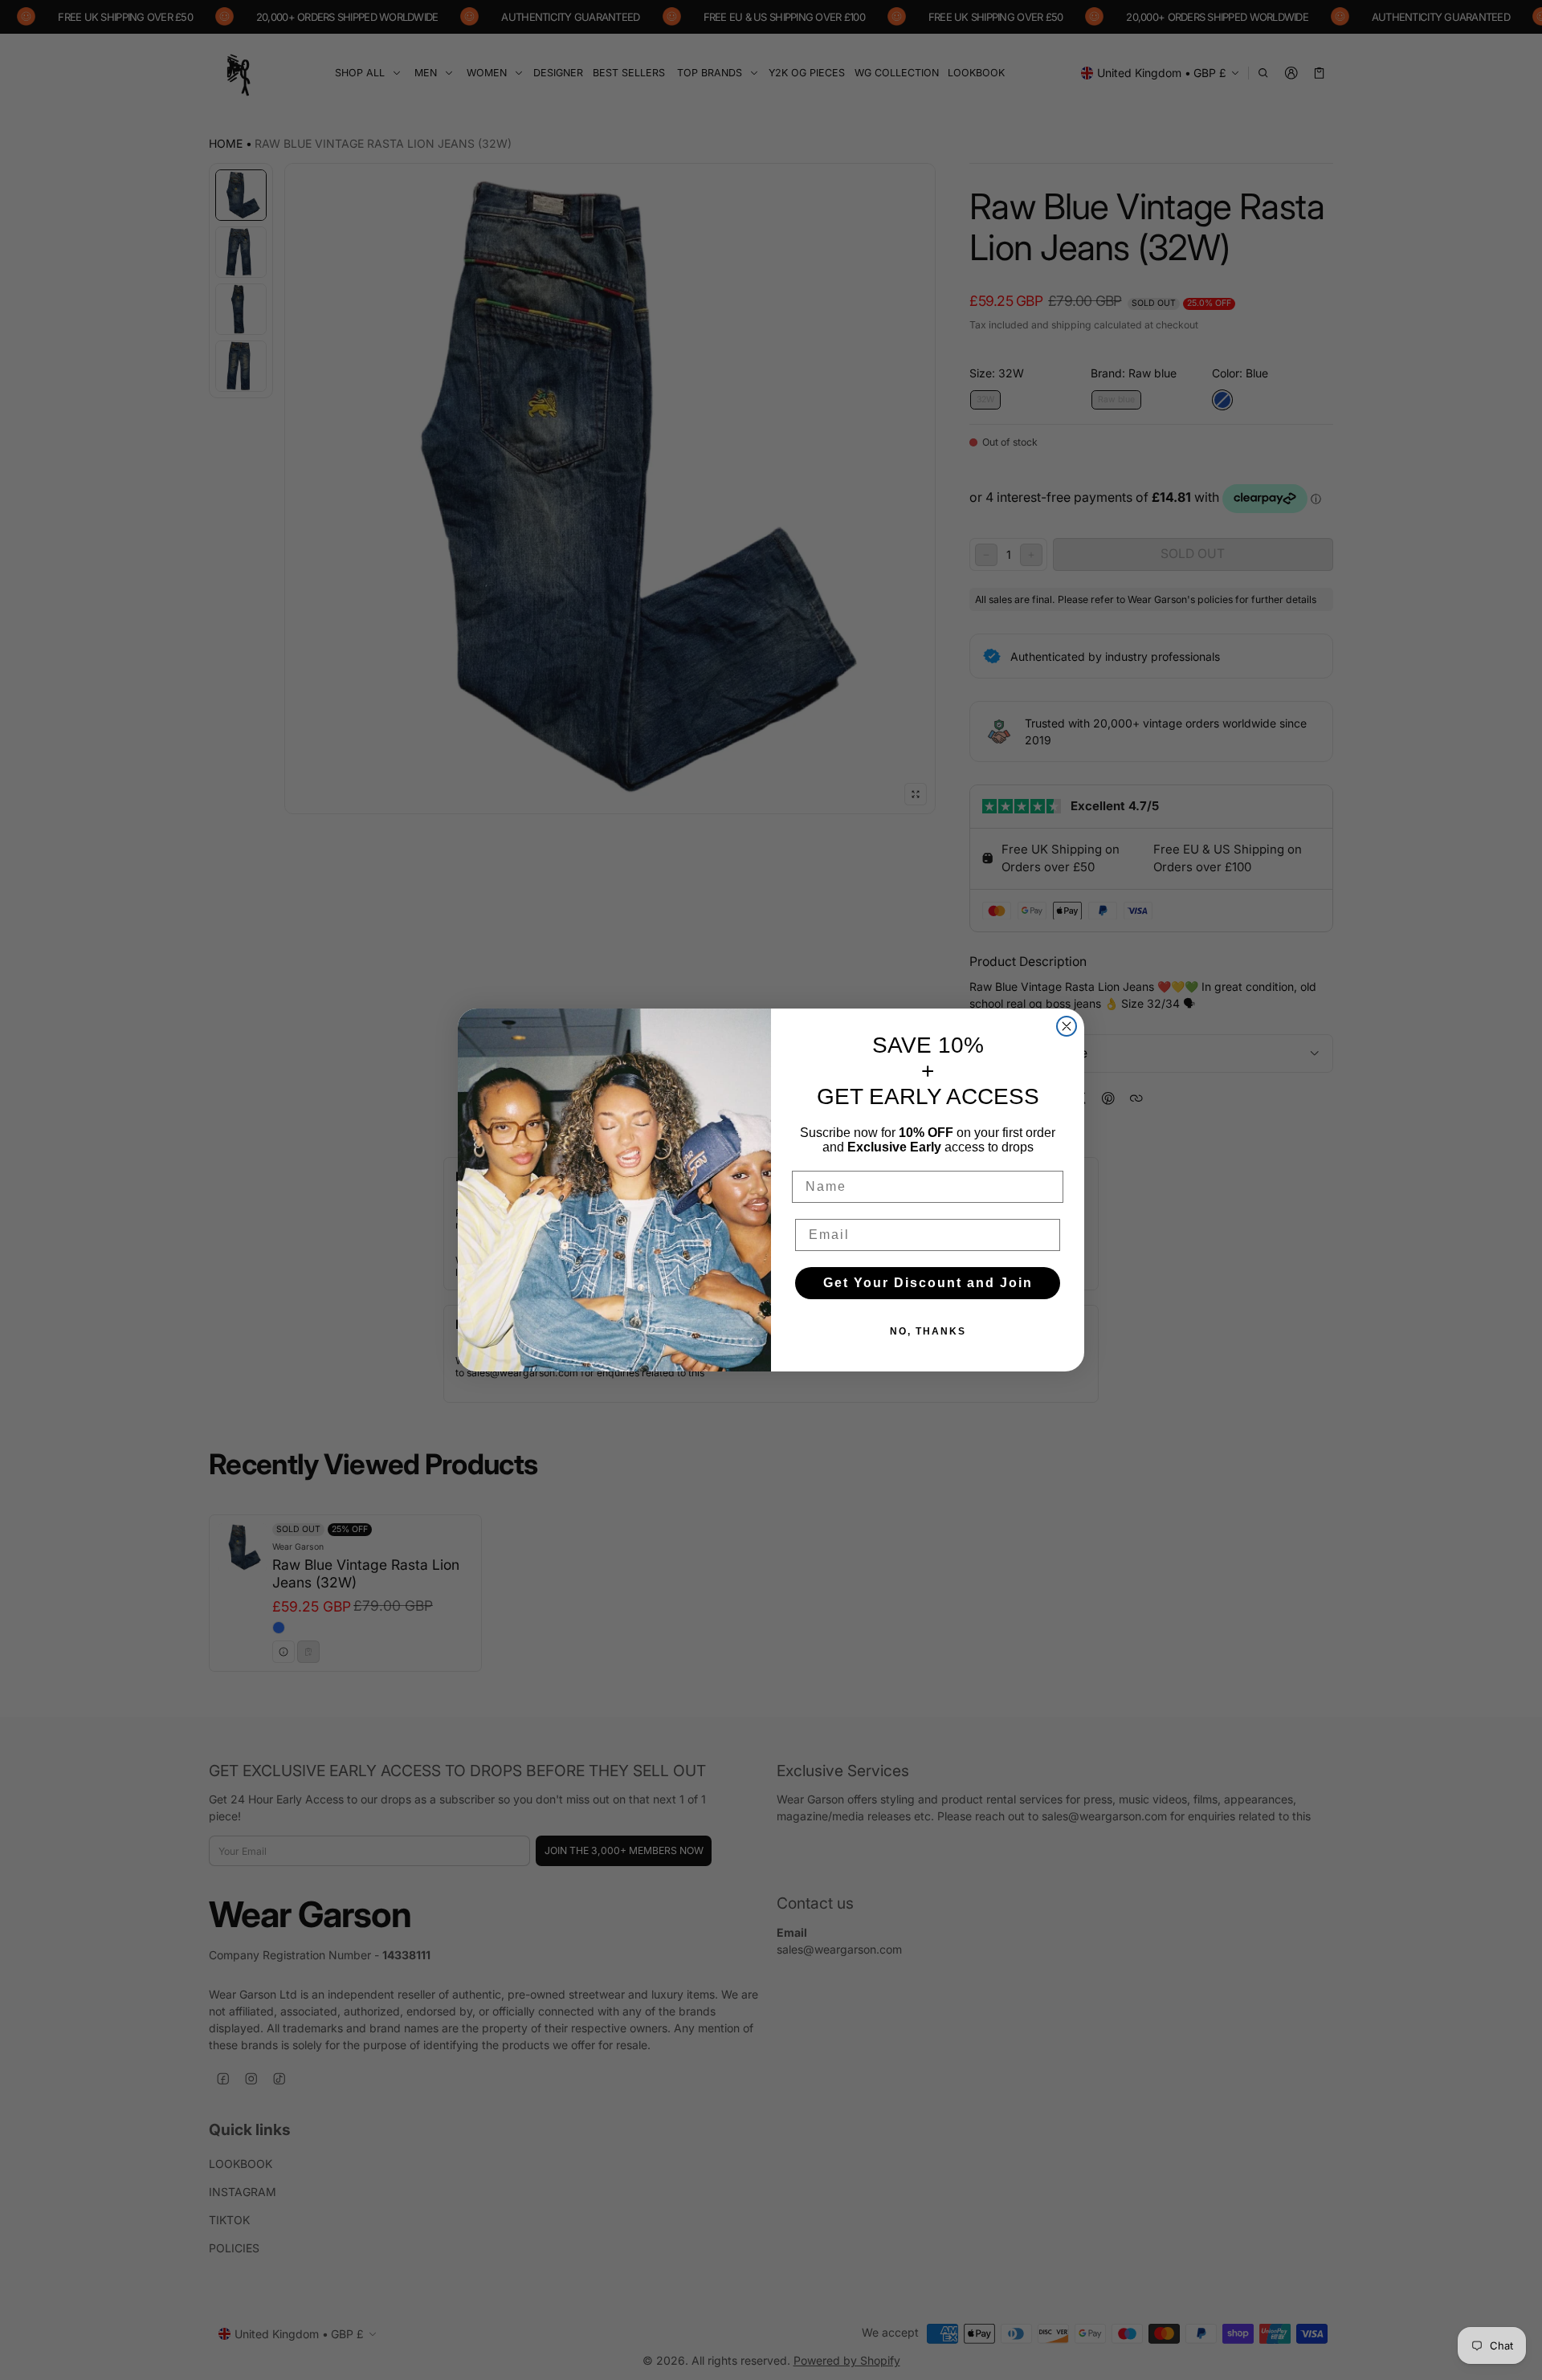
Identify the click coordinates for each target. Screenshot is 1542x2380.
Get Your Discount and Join (928, 1283)
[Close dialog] (1067, 1026)
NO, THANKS (928, 1331)
